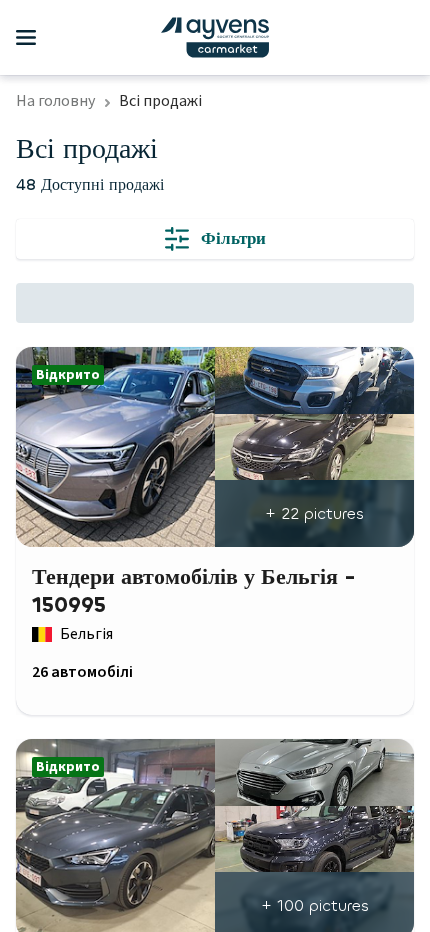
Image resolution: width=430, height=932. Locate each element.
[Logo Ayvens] (215, 37)
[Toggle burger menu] (26, 38)
